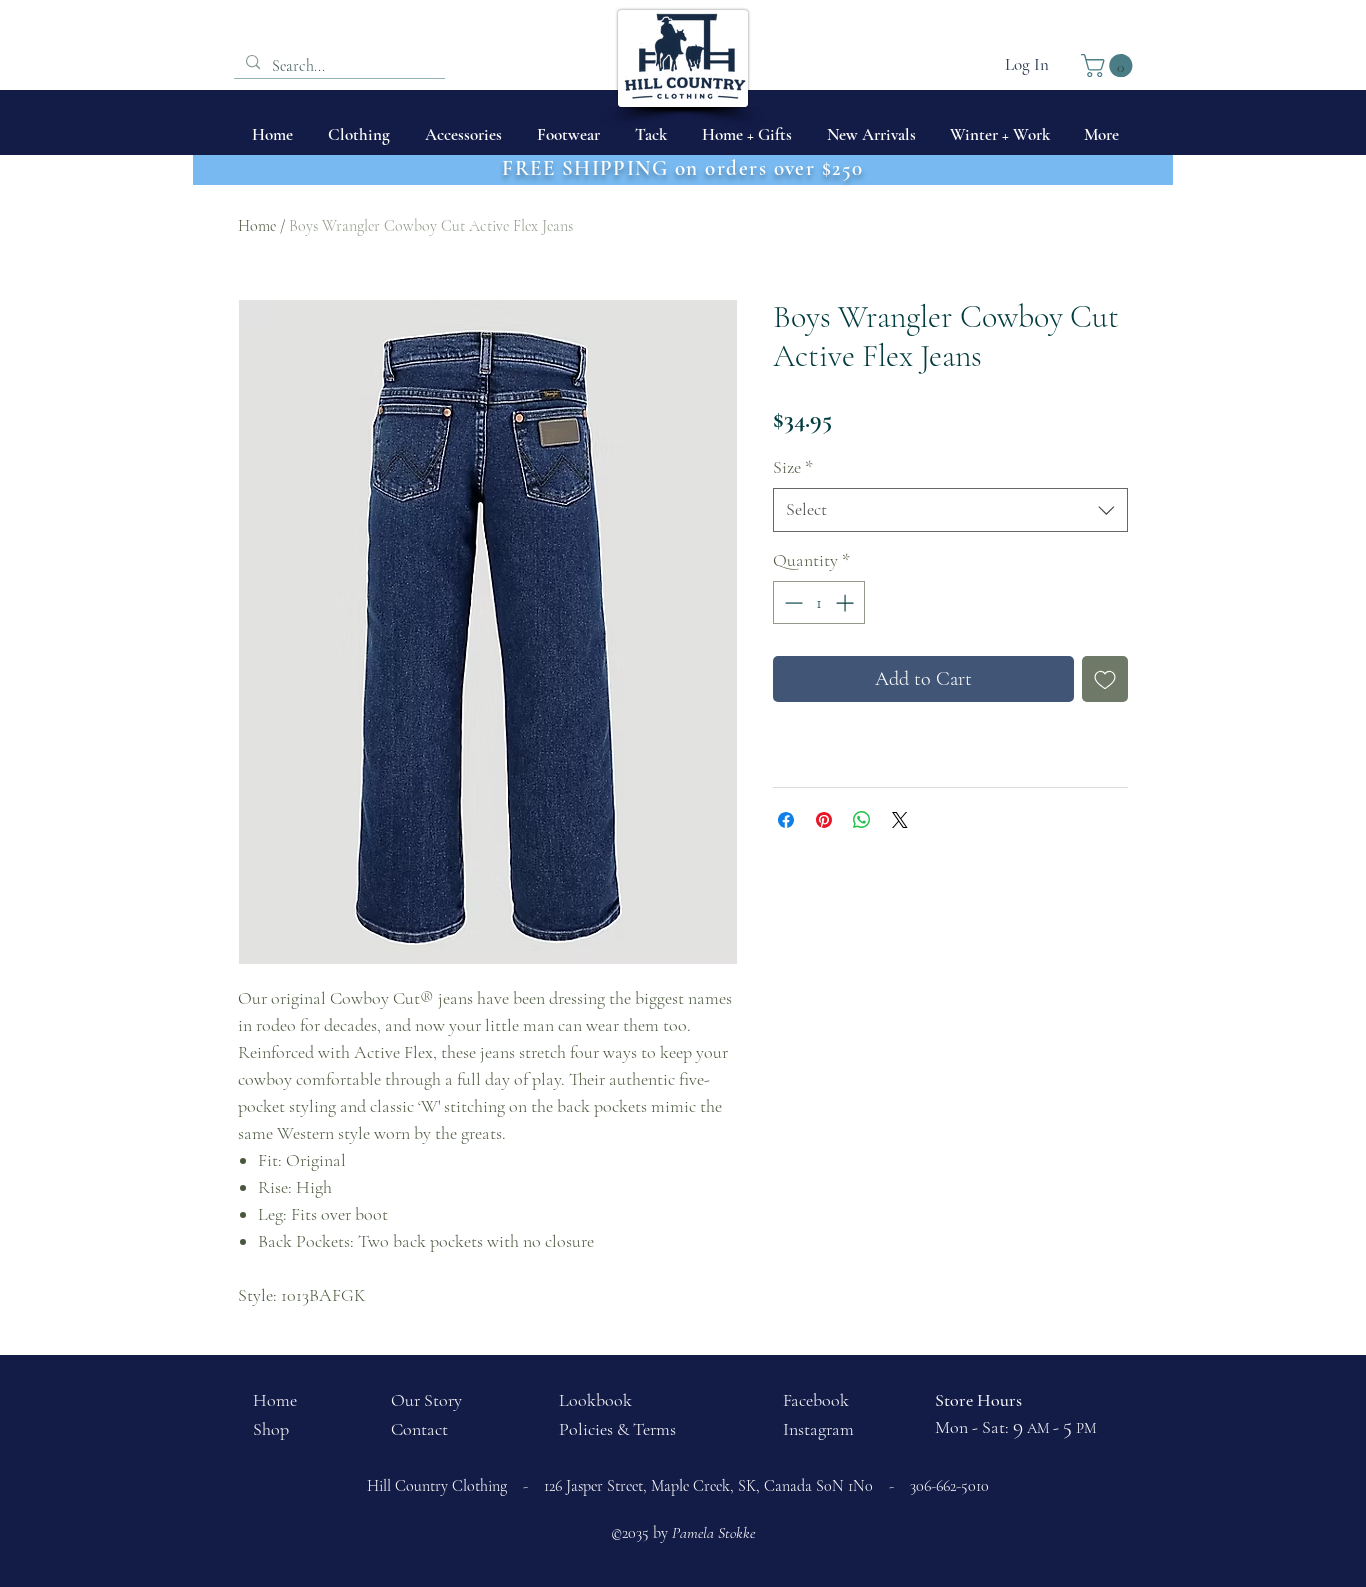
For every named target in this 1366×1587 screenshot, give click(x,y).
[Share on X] (900, 820)
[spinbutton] (819, 602)
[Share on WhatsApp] (862, 820)
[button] (1109, 65)
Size (793, 467)
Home (257, 226)
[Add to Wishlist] (1105, 679)
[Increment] (846, 602)
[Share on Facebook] (786, 820)
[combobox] (950, 509)
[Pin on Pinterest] (824, 820)
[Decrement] (791, 602)
